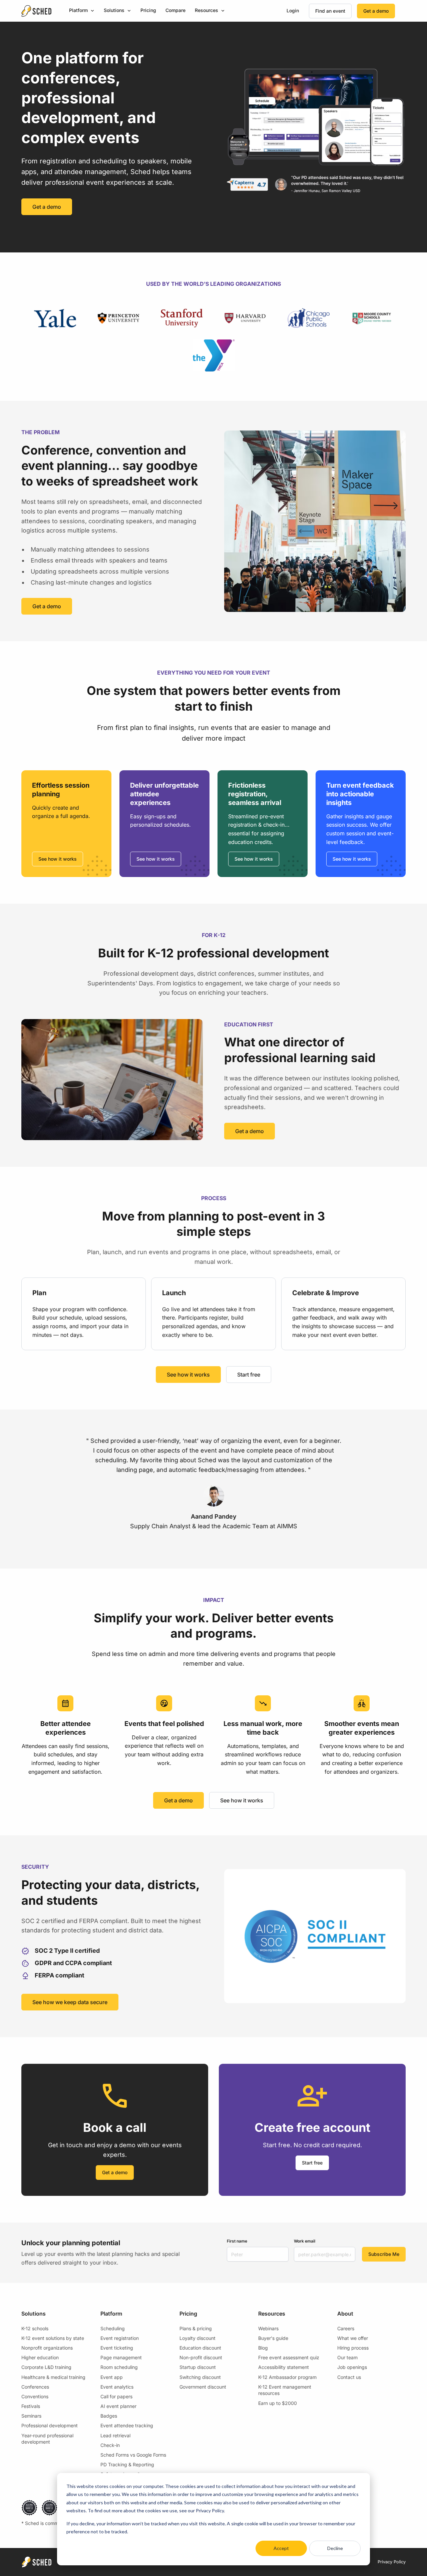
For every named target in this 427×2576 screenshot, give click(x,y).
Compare (175, 10)
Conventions (35, 2396)
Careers (346, 2328)
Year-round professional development (47, 2439)
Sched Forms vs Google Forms (133, 2455)
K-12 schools (35, 2328)
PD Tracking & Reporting (127, 2464)
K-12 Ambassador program (287, 2377)
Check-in (110, 2445)
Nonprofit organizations (47, 2348)
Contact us (349, 2377)
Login (293, 11)
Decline (335, 2548)
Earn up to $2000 (278, 2403)
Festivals (31, 2406)
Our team (347, 2357)
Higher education (40, 2357)
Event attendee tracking (127, 2425)
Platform (78, 10)
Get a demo (376, 11)
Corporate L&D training (46, 2367)
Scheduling (113, 2328)
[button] (82, 11)
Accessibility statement (284, 2367)
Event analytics (117, 2387)
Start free (249, 1375)
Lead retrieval (115, 2435)
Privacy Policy (392, 2562)
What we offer (353, 2338)
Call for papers (116, 2396)
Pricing (148, 10)
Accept (281, 2548)
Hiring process (353, 2348)
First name (237, 2241)
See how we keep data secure (70, 2002)
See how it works (58, 859)
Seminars (31, 2416)
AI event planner (118, 2406)
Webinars (268, 2328)
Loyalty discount (197, 2338)
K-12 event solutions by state (53, 2338)
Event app (112, 2377)
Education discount (200, 2348)
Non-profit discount (201, 2357)
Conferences (35, 2387)
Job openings (352, 2367)
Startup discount (198, 2367)
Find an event (330, 11)
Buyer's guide (273, 2338)
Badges (109, 2416)
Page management (121, 2357)
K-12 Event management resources (285, 2390)
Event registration (120, 2338)
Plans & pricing (196, 2328)
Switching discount (200, 2377)
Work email (305, 2241)
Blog (263, 2348)
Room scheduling (119, 2367)
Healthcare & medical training (53, 2377)
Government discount (203, 2387)
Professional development (50, 2425)
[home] (36, 11)
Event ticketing (117, 2348)
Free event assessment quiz (289, 2357)
